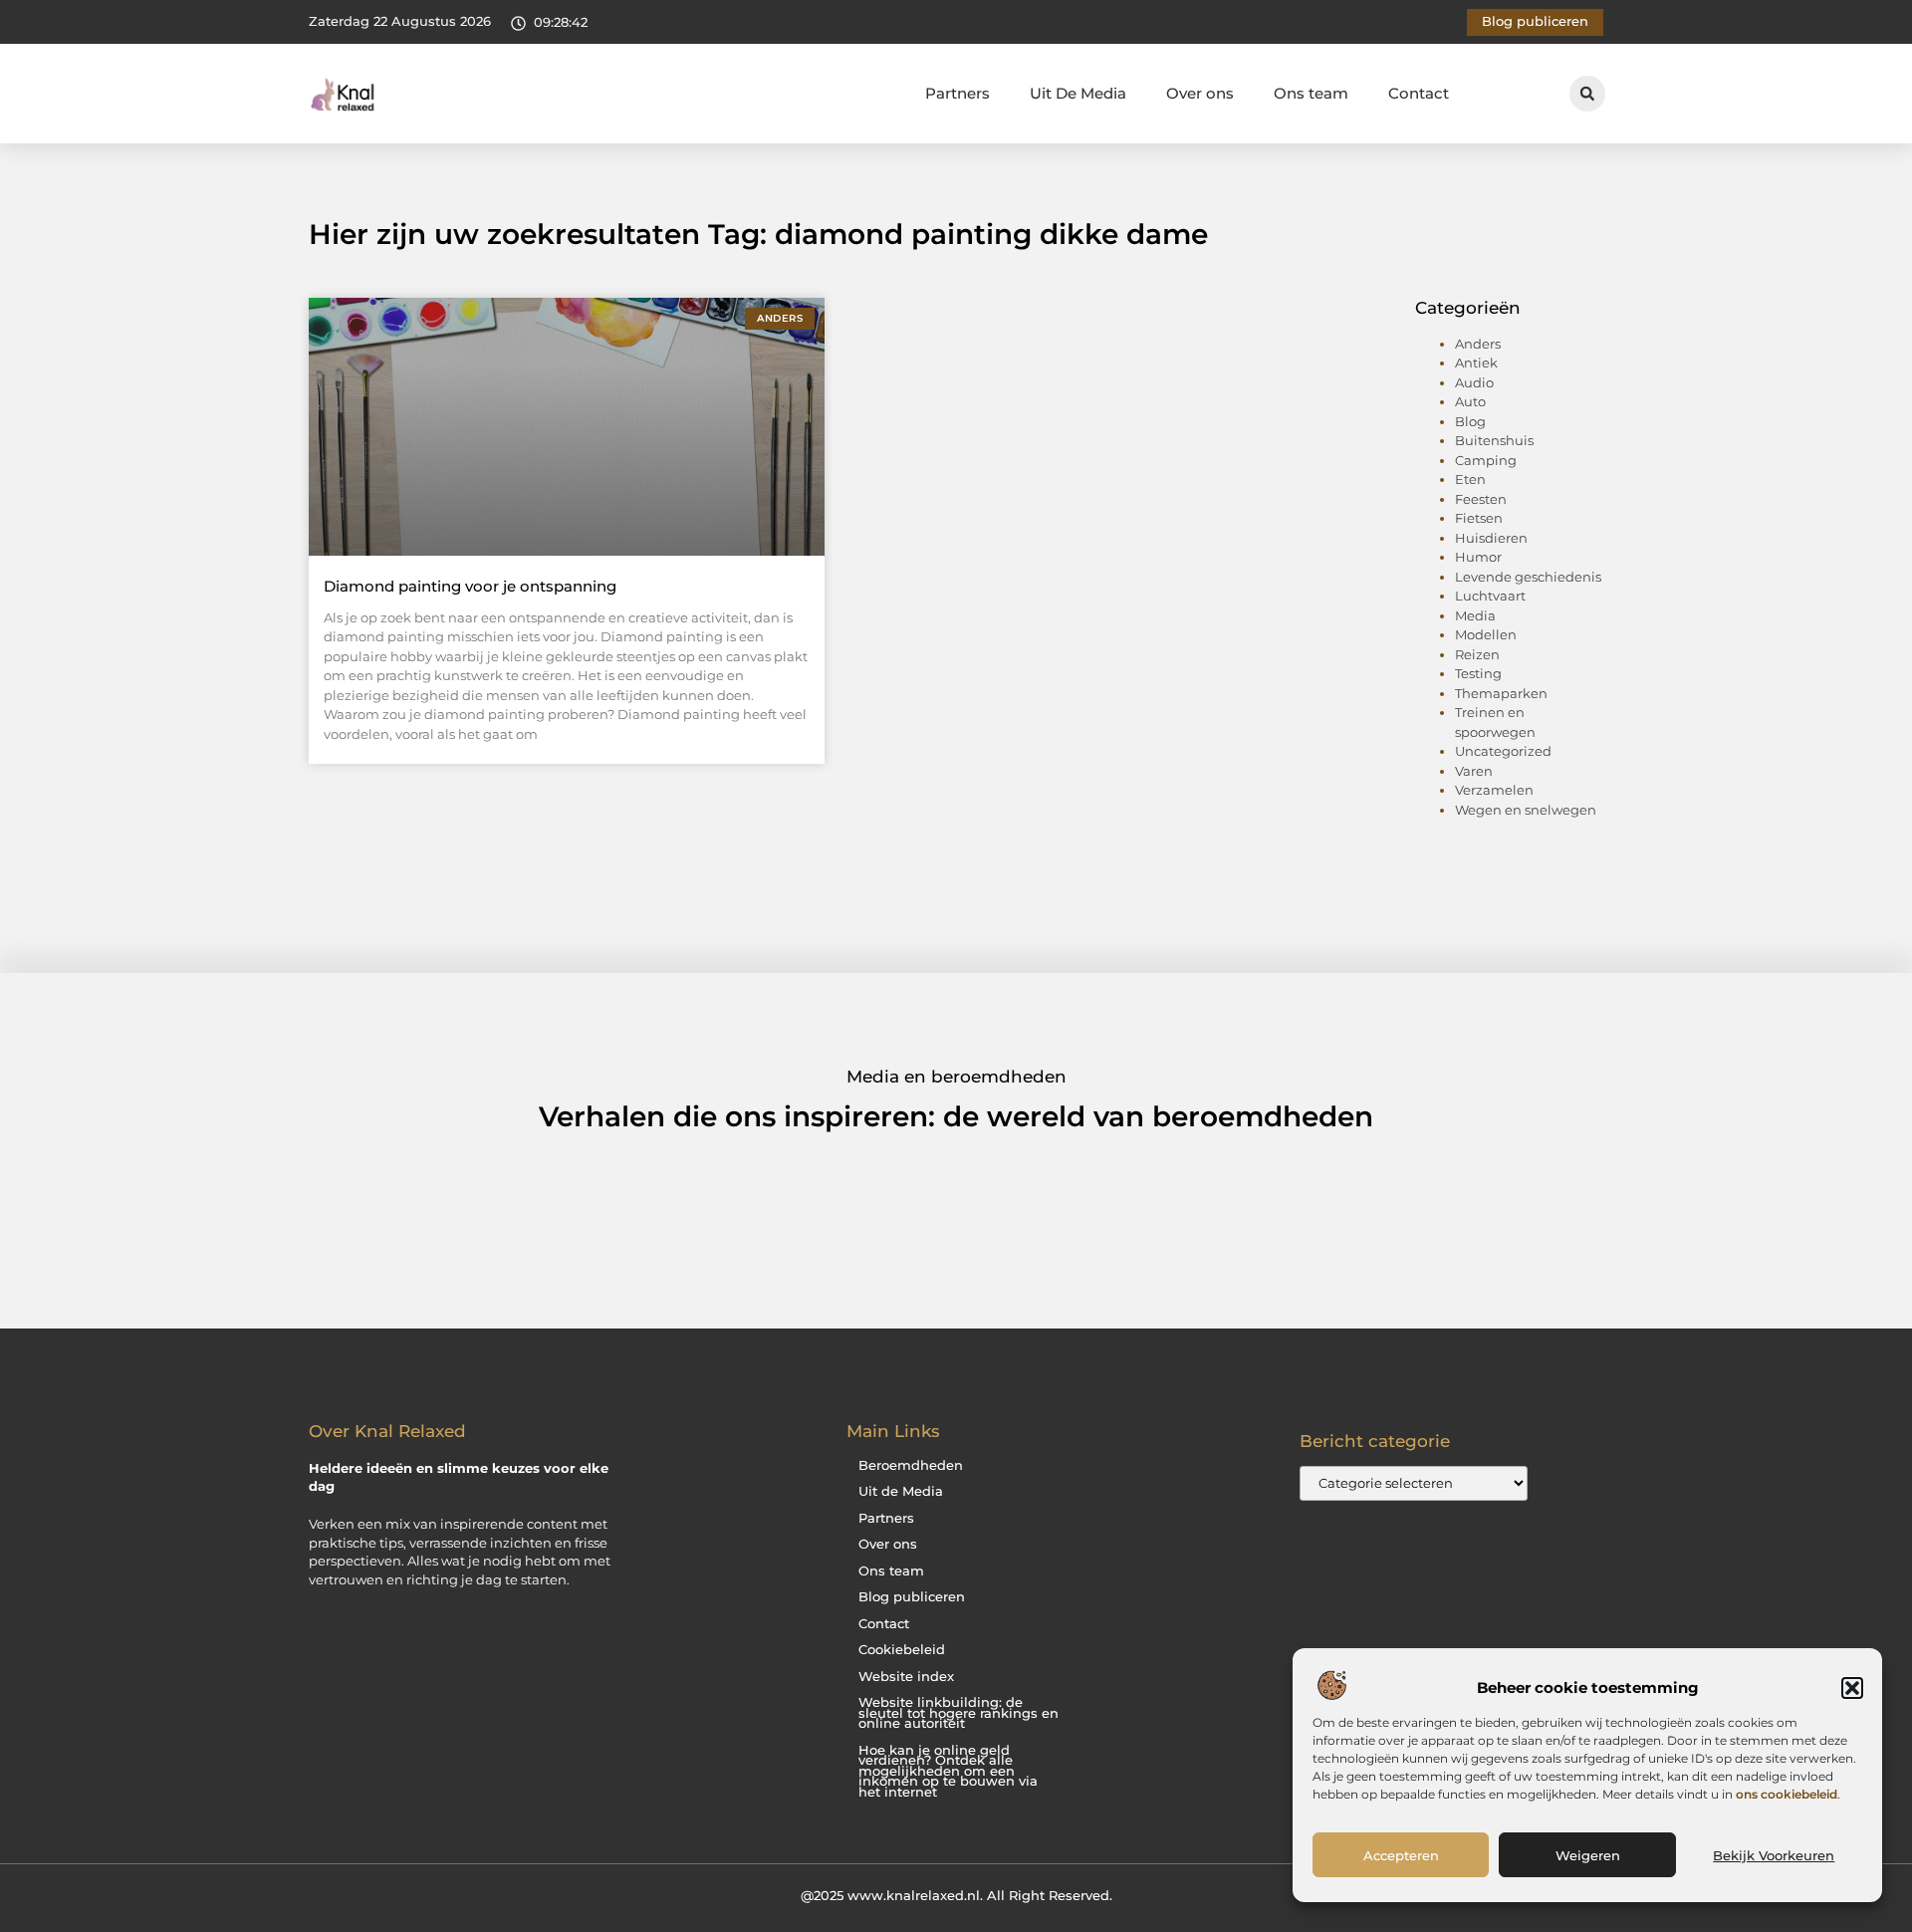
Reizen (1477, 654)
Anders (1478, 344)
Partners (957, 93)
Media (1475, 615)
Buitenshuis (1494, 440)
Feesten (1481, 499)
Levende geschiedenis (1528, 577)
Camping (1486, 460)
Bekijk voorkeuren (1774, 1855)
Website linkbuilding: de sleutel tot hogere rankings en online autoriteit (958, 1713)
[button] (1852, 1688)
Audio (1474, 382)
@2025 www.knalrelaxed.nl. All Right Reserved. (956, 1895)
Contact (1419, 93)
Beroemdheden (911, 1465)
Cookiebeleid (902, 1650)
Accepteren (1401, 1855)
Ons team (1311, 93)
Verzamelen (1494, 790)
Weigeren (1588, 1855)
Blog (1470, 421)
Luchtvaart (1490, 596)
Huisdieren (1491, 538)
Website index (906, 1677)
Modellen (1486, 634)
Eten (1470, 479)
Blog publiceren (912, 1597)
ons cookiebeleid (1787, 1794)
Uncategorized (1503, 751)
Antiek (1476, 362)
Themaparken (1501, 693)
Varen (1474, 771)
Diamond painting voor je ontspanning (470, 586)
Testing (1478, 673)
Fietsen (1479, 518)
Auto (1470, 401)
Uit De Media (1078, 93)
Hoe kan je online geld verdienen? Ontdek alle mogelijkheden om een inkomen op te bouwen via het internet (948, 1771)
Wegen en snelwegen (1526, 810)
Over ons (1200, 93)
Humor (1478, 557)
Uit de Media (901, 1491)
